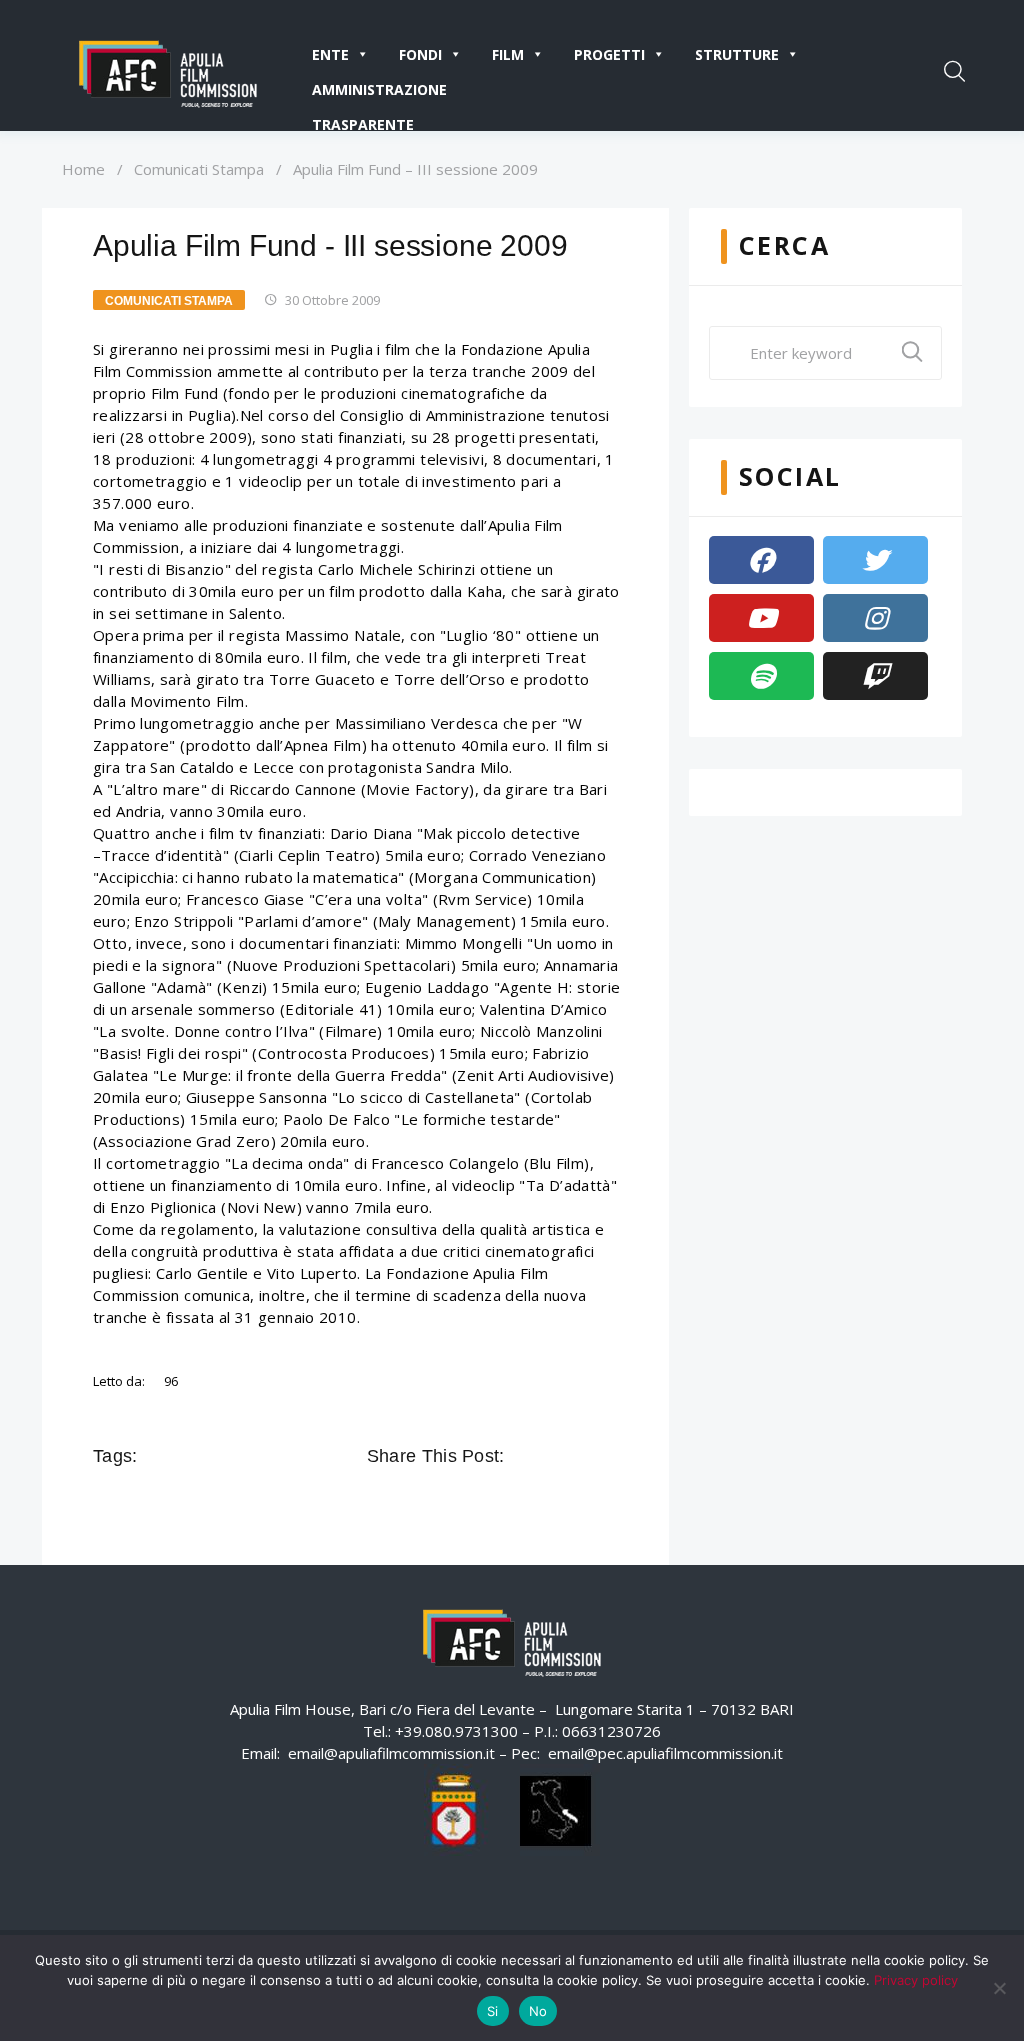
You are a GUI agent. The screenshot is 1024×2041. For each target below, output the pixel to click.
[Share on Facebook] (523, 1456)
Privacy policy (916, 1980)
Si (493, 2011)
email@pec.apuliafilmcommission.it (665, 1753)
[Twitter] (875, 560)
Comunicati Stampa (199, 169)
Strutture (737, 54)
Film (508, 54)
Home (83, 169)
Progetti (609, 54)
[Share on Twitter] (551, 1456)
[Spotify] (761, 676)
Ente (330, 54)
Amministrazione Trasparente (379, 93)
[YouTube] (761, 618)
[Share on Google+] (579, 1456)
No (538, 2011)
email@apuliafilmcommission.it (391, 1753)
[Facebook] (761, 560)
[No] (999, 1988)
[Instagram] (875, 618)
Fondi (420, 54)
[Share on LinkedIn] (607, 1456)
